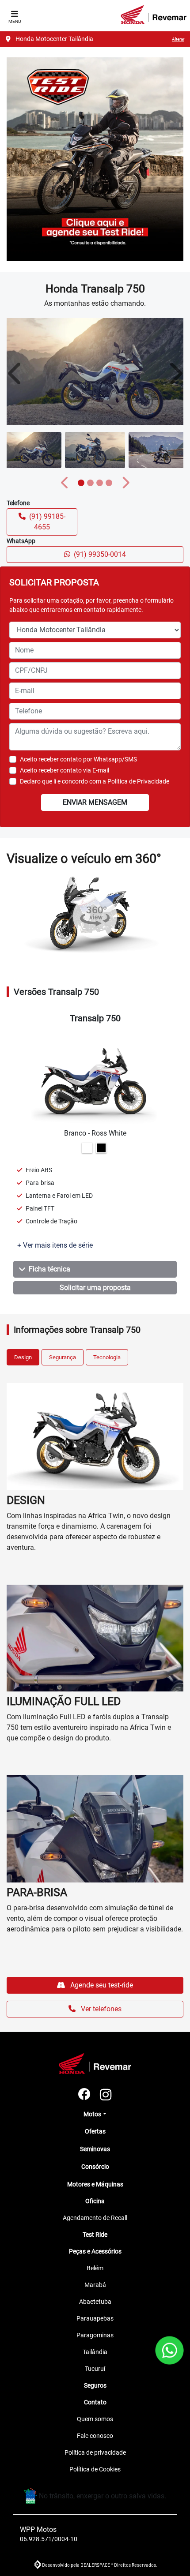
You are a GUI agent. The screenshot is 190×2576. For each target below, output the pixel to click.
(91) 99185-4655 (47, 522)
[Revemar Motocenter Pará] (154, 15)
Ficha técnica (49, 1269)
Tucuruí (95, 2369)
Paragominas (95, 2335)
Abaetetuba (95, 2302)
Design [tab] (23, 1357)
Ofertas (95, 2131)
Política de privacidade (95, 2452)
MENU (15, 21)
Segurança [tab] (63, 1357)
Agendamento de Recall (95, 2218)
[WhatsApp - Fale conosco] (169, 2350)
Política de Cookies (95, 2469)
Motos (92, 2114)
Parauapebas (95, 2318)
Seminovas (95, 2149)
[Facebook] (84, 2095)
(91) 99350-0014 (100, 554)
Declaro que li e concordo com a (95, 781)
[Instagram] (106, 2095)
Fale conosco (95, 2436)
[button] (15, 373)
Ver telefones (100, 2009)
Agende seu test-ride (101, 1985)
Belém (95, 2268)
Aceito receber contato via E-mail (65, 770)
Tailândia (95, 2352)
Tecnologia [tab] (107, 1357)
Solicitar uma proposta (95, 1288)
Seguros (95, 2385)
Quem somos (95, 2419)
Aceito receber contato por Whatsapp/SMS (78, 759)
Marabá (95, 2285)
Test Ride (95, 2235)
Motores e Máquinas (95, 2184)
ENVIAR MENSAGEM (95, 802)
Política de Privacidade (138, 781)
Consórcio (95, 2167)
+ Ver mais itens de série (55, 1245)
